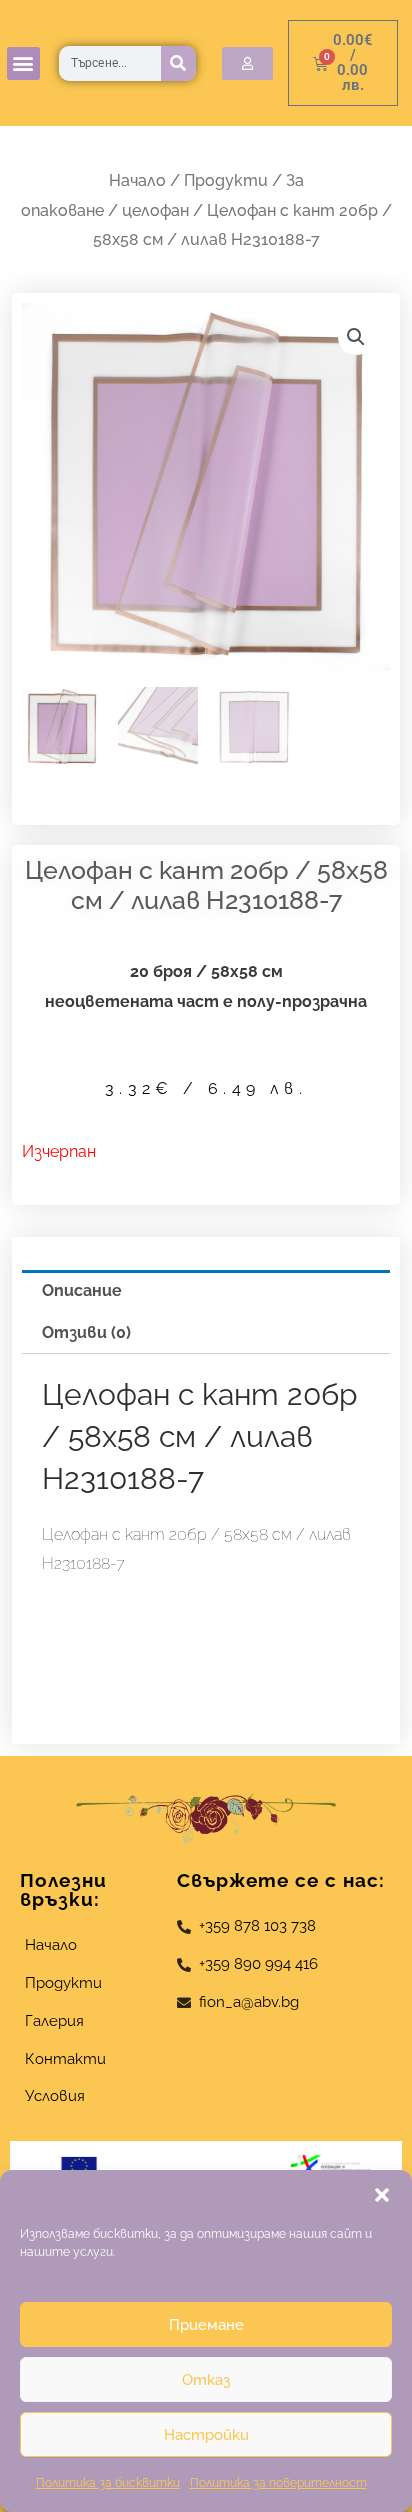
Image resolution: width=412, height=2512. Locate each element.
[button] (382, 2195)
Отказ (206, 2380)
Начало (137, 180)
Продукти (226, 180)
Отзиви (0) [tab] (86, 1332)
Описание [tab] (82, 1290)
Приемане (206, 2325)
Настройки (206, 2435)
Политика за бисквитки (108, 2483)
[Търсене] (178, 63)
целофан (155, 210)
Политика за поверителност (278, 2483)
